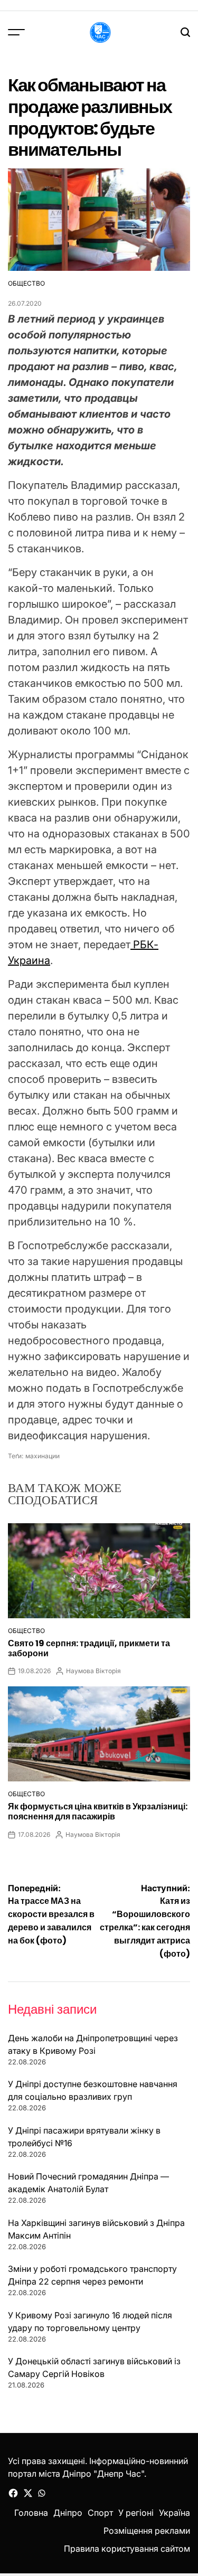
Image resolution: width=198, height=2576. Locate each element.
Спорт (100, 2513)
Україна (175, 2513)
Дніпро (68, 2513)
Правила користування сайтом (127, 2549)
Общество (26, 283)
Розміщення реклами (147, 2531)
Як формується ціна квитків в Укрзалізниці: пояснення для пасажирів (98, 1811)
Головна (31, 2513)
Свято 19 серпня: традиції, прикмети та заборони (89, 1648)
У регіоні (136, 2513)
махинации (43, 1456)
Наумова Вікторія (93, 1671)
